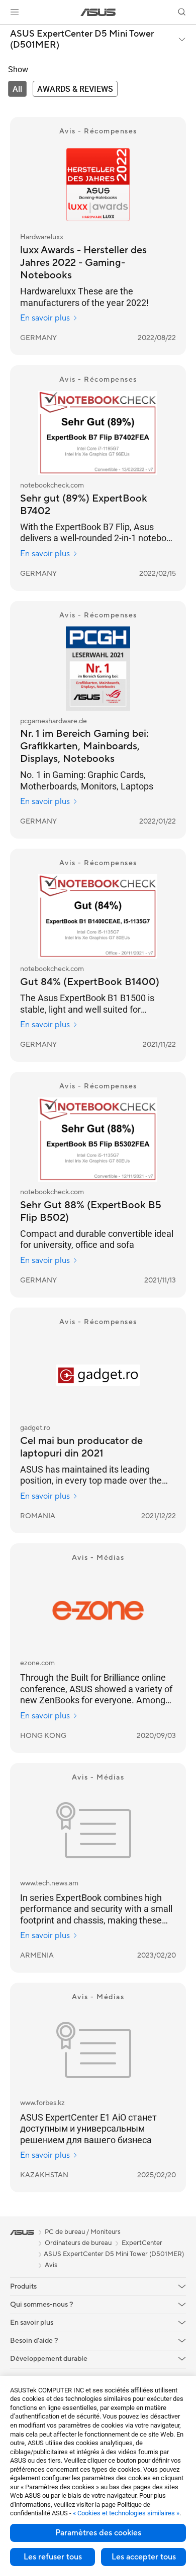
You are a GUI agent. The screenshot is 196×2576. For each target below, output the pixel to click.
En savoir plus (45, 318)
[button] (15, 12)
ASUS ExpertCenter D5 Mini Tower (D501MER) (82, 39)
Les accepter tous (144, 2557)
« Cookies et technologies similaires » (126, 2513)
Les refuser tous (53, 2557)
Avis (51, 2265)
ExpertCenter (142, 2243)
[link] (98, 12)
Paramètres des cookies (98, 2533)
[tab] (17, 89)
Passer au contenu (6, 31)
